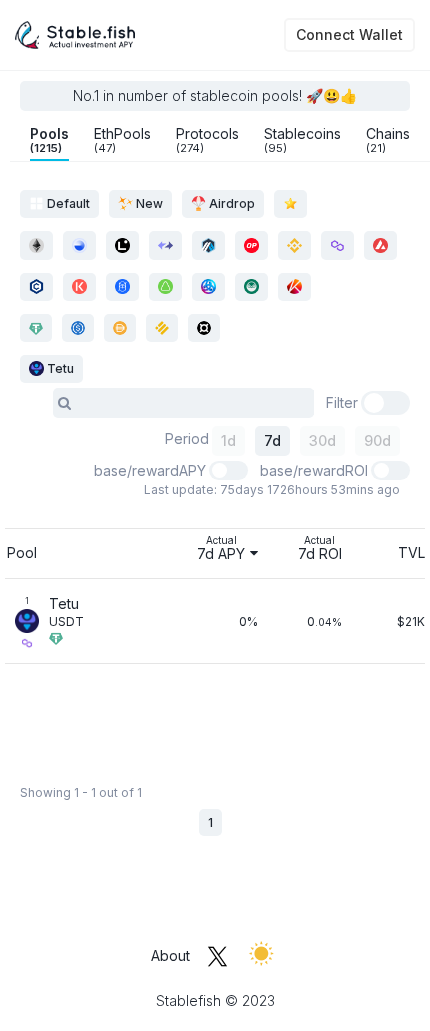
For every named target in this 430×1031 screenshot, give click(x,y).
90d (377, 440)
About (170, 955)
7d (272, 440)
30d (322, 440)
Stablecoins (302, 140)
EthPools (122, 140)
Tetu (59, 368)
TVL (411, 552)
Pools (49, 140)
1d (228, 440)
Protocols (207, 140)
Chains (388, 140)
